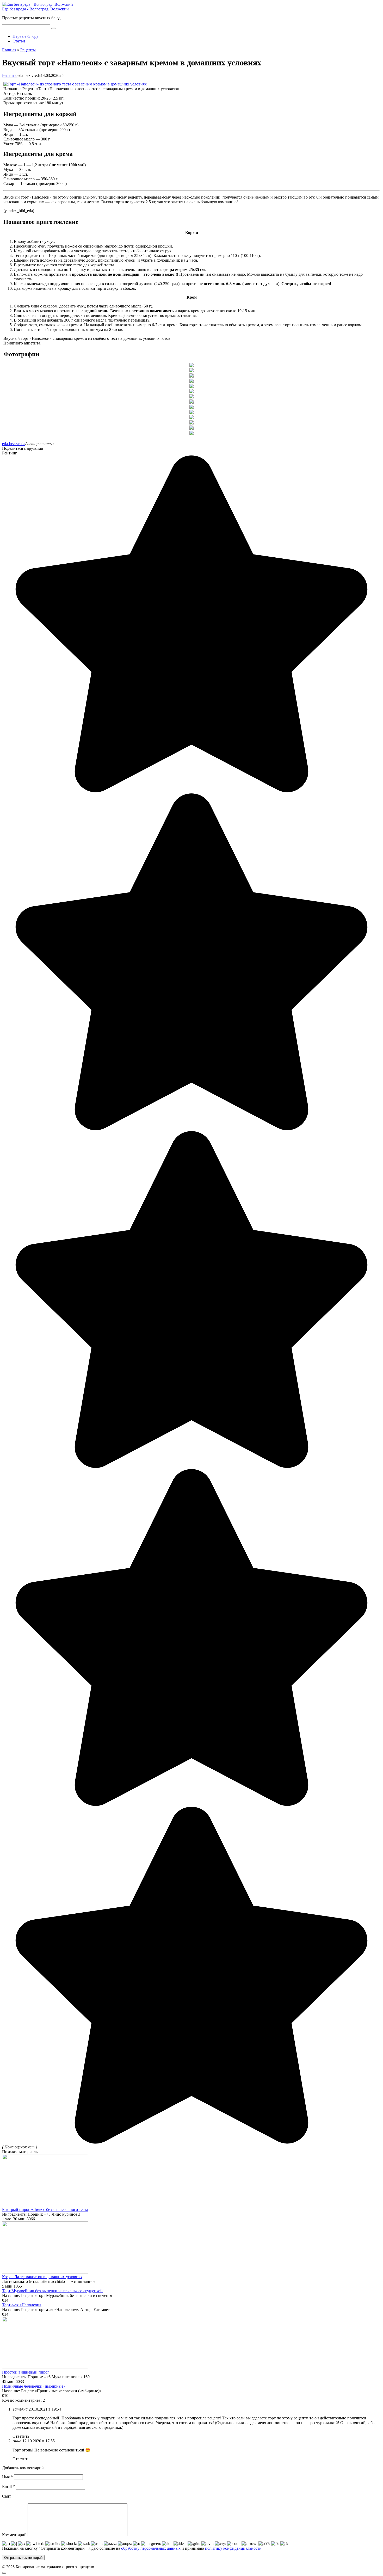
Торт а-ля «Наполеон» (22, 2305)
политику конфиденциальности (233, 2548)
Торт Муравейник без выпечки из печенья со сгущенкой (52, 2291)
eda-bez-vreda (14, 444)
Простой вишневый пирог (26, 2372)
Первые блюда (25, 36)
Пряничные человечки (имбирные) (33, 2386)
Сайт (7, 2496)
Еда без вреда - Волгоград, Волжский (35, 9)
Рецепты (10, 75)
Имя (7, 2477)
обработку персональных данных (151, 2548)
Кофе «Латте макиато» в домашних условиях (42, 2277)
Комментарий (14, 2535)
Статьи (19, 41)
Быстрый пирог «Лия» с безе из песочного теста (45, 2210)
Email (8, 2486)
